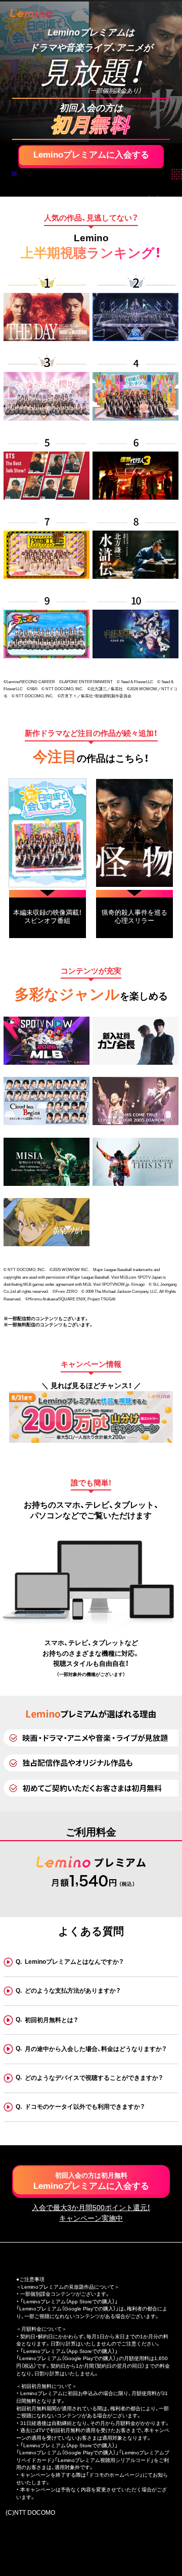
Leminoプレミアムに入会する (91, 155)
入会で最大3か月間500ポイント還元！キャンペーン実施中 (91, 2213)
